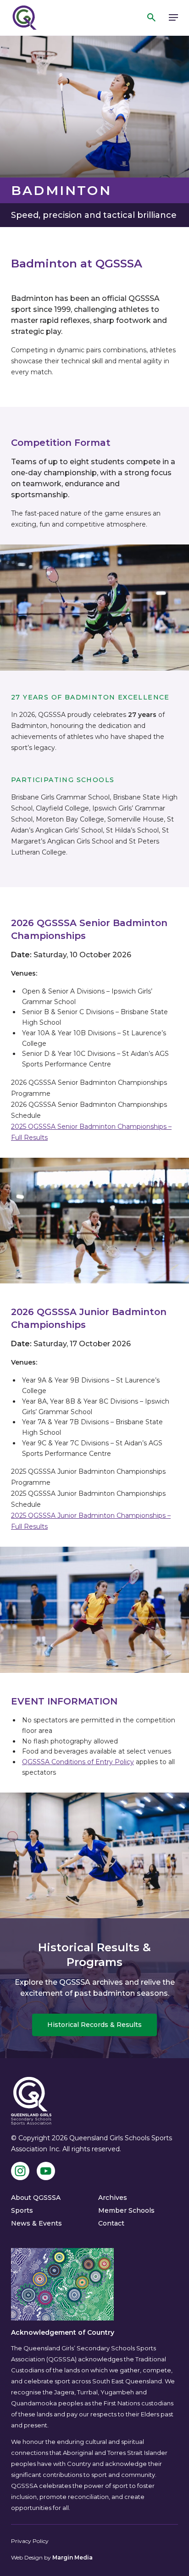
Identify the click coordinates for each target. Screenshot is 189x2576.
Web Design (27, 2557)
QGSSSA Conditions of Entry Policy (78, 1762)
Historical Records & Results (94, 2025)
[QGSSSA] (24, 18)
